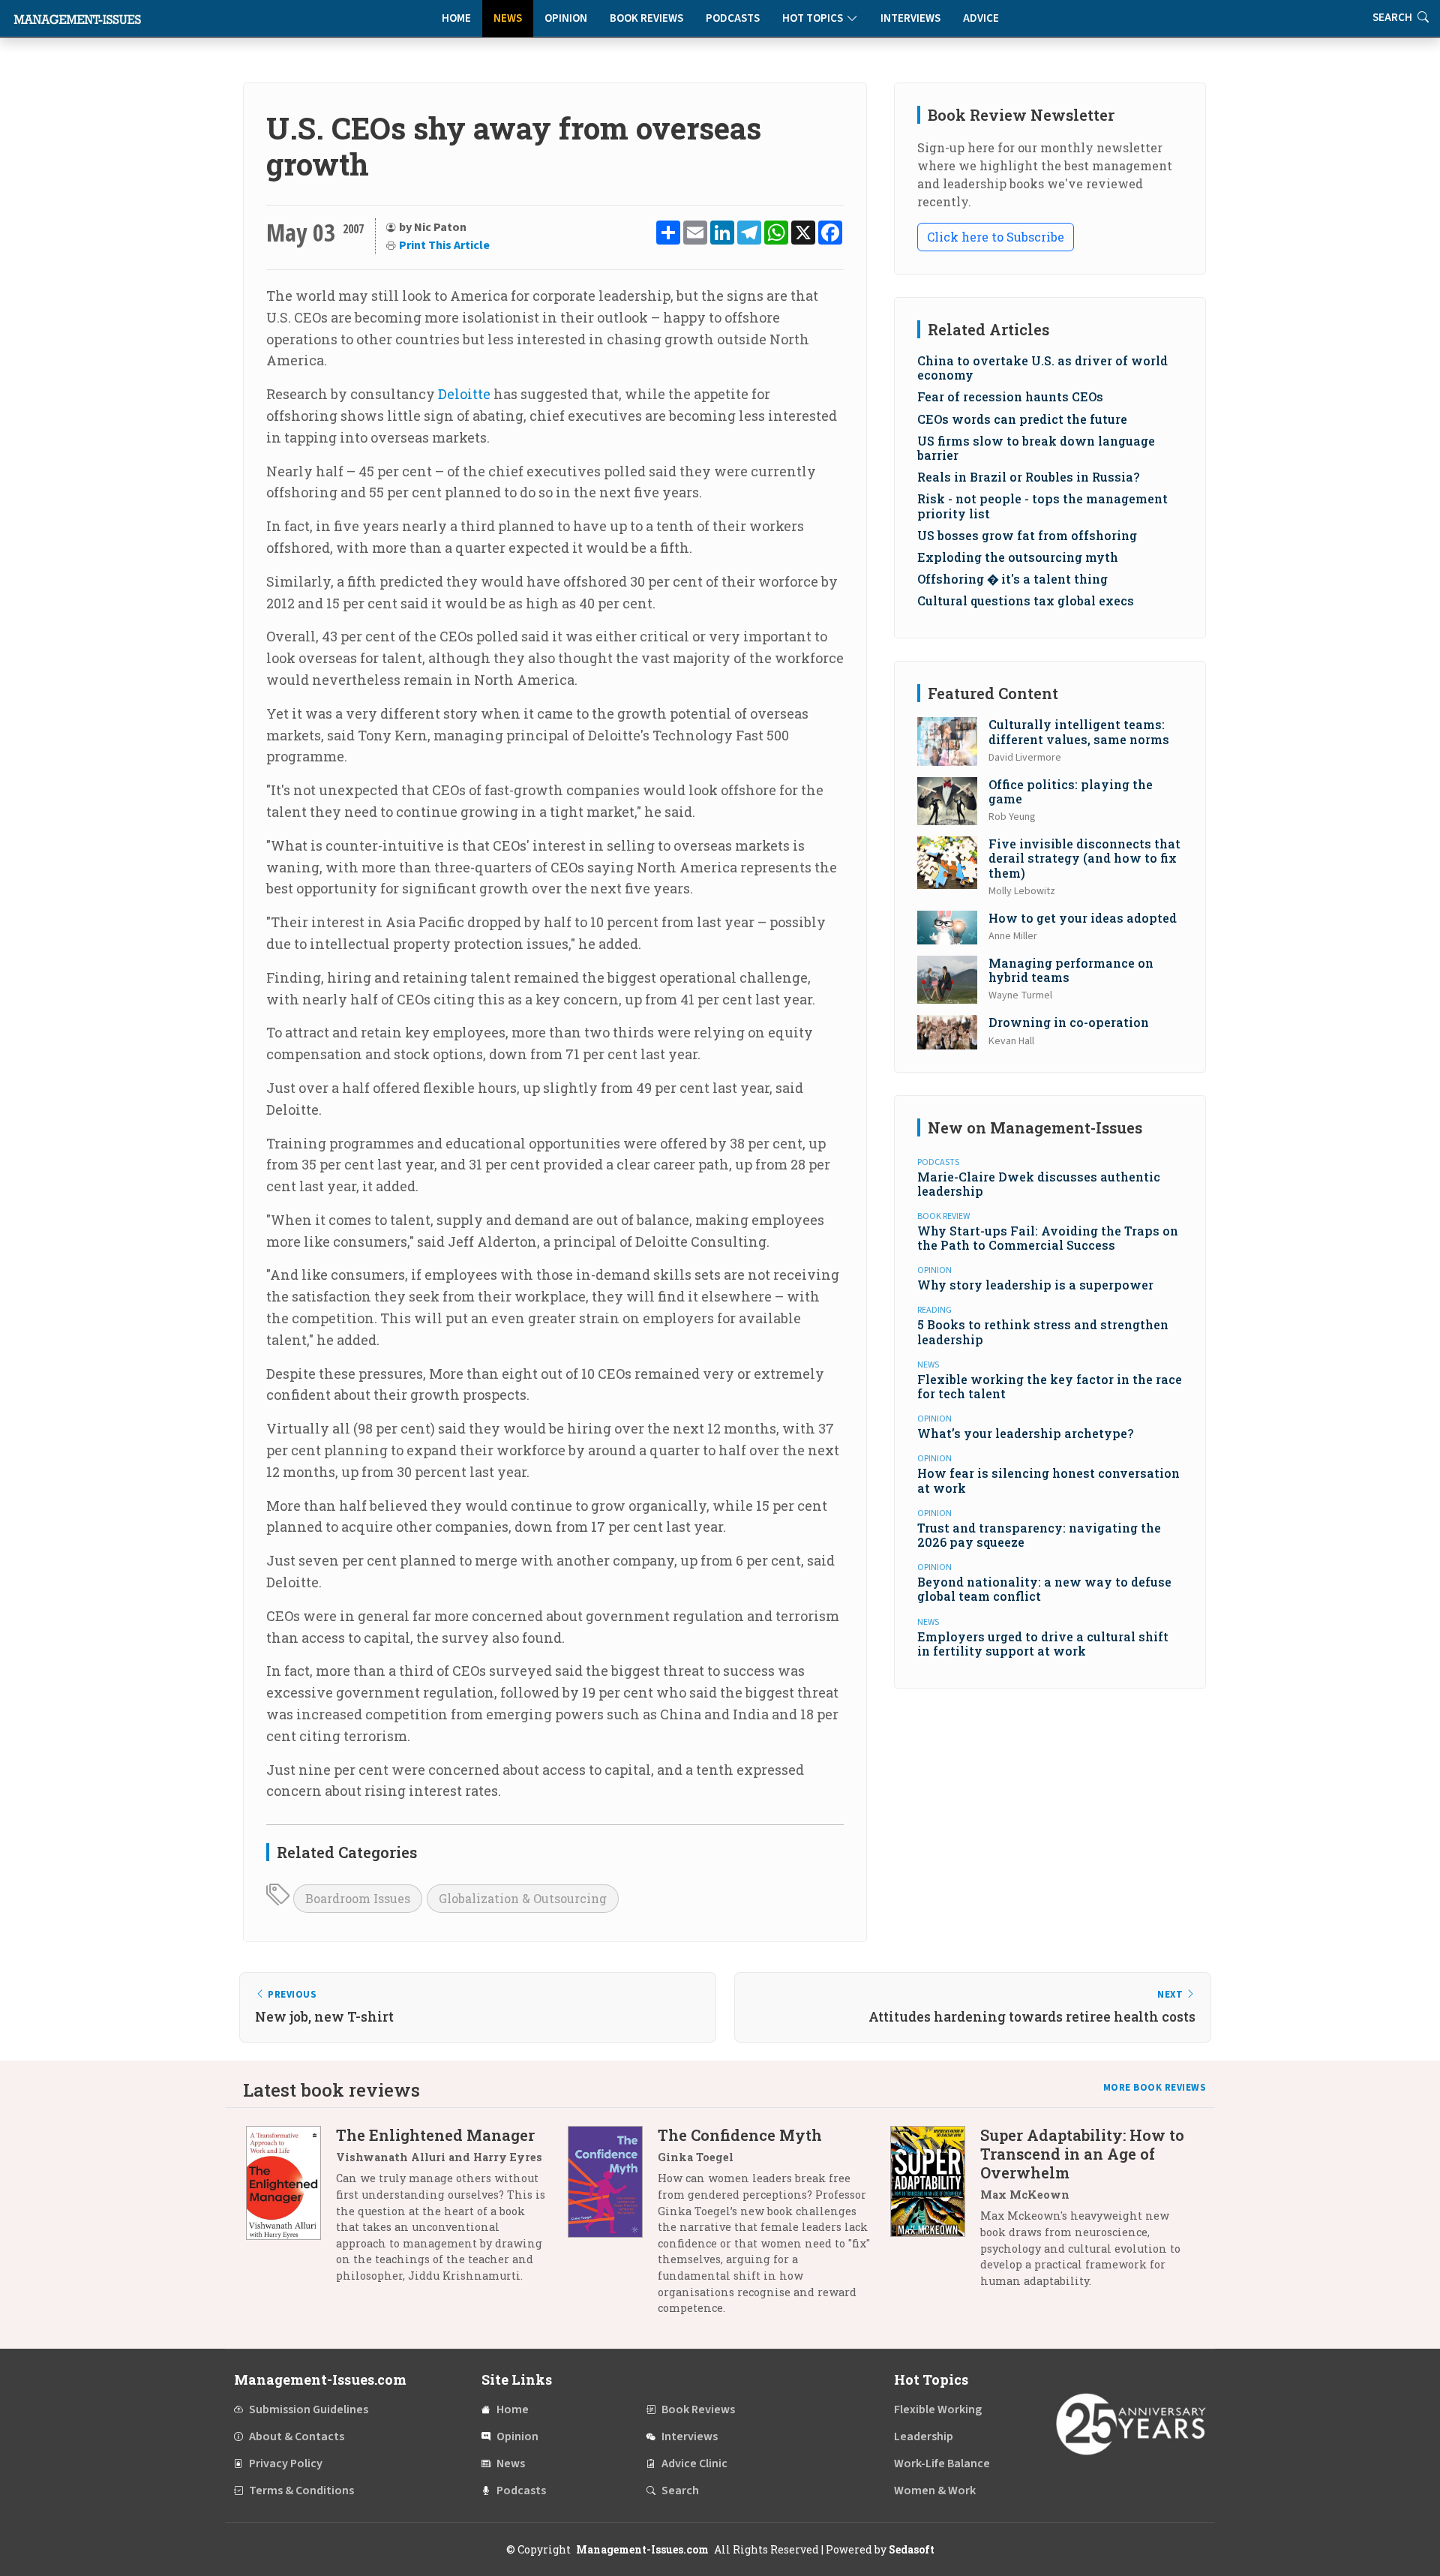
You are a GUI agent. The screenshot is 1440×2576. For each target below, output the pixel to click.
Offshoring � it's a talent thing (1012, 579)
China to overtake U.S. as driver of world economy (1042, 368)
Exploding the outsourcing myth (1018, 557)
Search (680, 2490)
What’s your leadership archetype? (1025, 1433)
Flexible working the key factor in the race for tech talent (1050, 1386)
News (508, 18)
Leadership (924, 2436)
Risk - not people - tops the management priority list (1042, 506)
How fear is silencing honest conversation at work (1048, 1480)
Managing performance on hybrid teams (1071, 970)
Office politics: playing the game (1071, 791)
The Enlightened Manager (435, 2135)
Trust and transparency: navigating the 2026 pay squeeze (1039, 1535)
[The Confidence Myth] (613, 2227)
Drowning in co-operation (1069, 1022)
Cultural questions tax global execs (1026, 600)
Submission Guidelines (309, 2409)
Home (456, 18)
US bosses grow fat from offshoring (1027, 535)
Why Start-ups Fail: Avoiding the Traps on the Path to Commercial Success (1048, 1238)
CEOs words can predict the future (1022, 419)
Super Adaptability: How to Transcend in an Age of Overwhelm (1082, 2154)
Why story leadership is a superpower (1035, 1285)
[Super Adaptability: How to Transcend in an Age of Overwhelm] (935, 2213)
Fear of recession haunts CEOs (1010, 396)
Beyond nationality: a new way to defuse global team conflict (1044, 1589)
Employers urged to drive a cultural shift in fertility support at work (1043, 1644)
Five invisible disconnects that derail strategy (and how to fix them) (1084, 858)
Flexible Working (938, 2409)
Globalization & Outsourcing (523, 1898)
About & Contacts (297, 2436)
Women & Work (935, 2490)
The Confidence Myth (740, 2135)
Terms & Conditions (301, 2490)
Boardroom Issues (358, 1898)
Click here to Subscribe (996, 237)
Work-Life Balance (942, 2463)
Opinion (566, 18)
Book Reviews (646, 18)
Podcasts (733, 18)
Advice (981, 18)
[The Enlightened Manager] (291, 2211)
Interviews (910, 18)
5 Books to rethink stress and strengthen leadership (1043, 1332)
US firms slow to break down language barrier (1036, 448)
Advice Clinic (694, 2463)
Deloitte (464, 394)
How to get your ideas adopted (1083, 918)
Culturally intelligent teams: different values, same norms (1079, 731)
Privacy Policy (286, 2463)
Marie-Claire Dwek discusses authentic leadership (1039, 1184)
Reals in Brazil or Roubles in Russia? (1028, 477)
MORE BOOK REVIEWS (1155, 2088)
